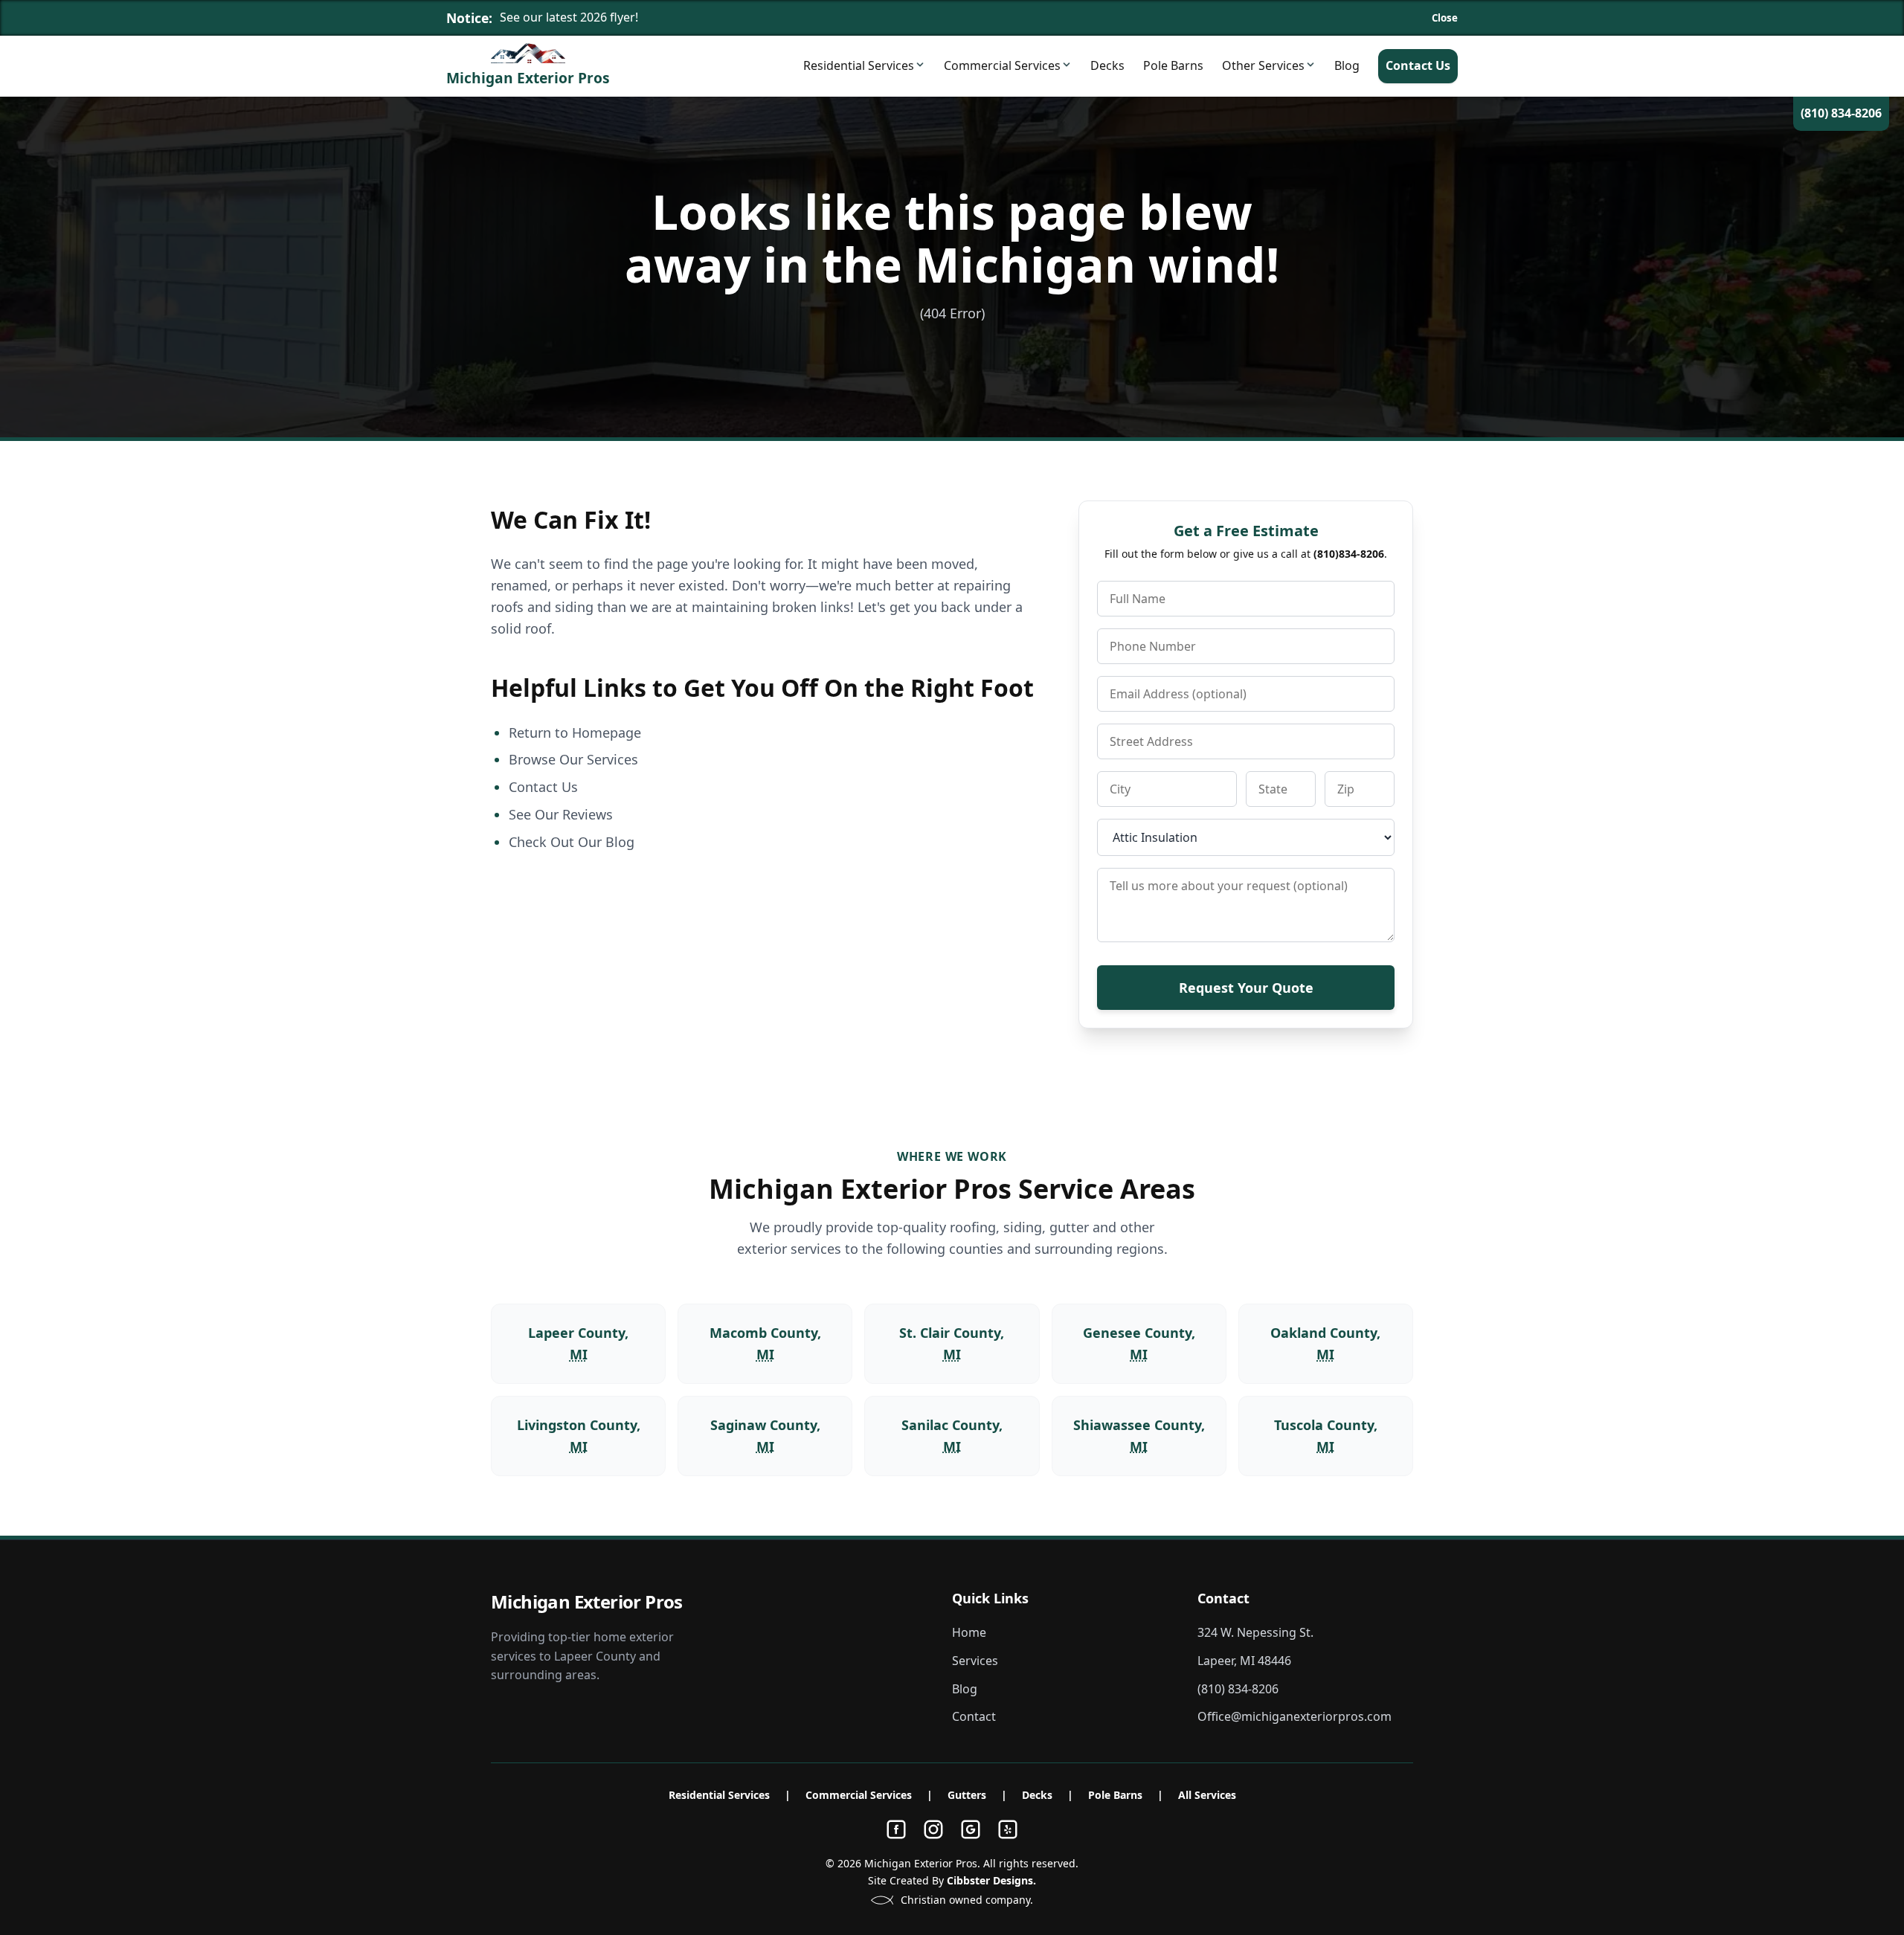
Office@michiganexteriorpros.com (1294, 1716)
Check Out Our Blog (572, 842)
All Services (1207, 1795)
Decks (1107, 65)
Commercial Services (859, 1795)
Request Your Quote (1246, 988)
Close (1445, 18)
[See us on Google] (971, 1829)
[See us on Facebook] (896, 1829)
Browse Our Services (573, 759)
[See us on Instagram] (933, 1829)
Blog (1347, 65)
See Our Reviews (561, 814)
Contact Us (1418, 65)
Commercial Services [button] (1002, 65)
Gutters (967, 1795)
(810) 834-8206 (1841, 113)
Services (975, 1661)
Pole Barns (1173, 65)
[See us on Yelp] (1008, 1829)
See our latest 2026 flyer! (569, 17)
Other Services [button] (1263, 65)
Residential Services (719, 1795)
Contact (974, 1716)
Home (969, 1632)
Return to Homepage (575, 733)
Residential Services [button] (859, 65)
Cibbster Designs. (991, 1880)
